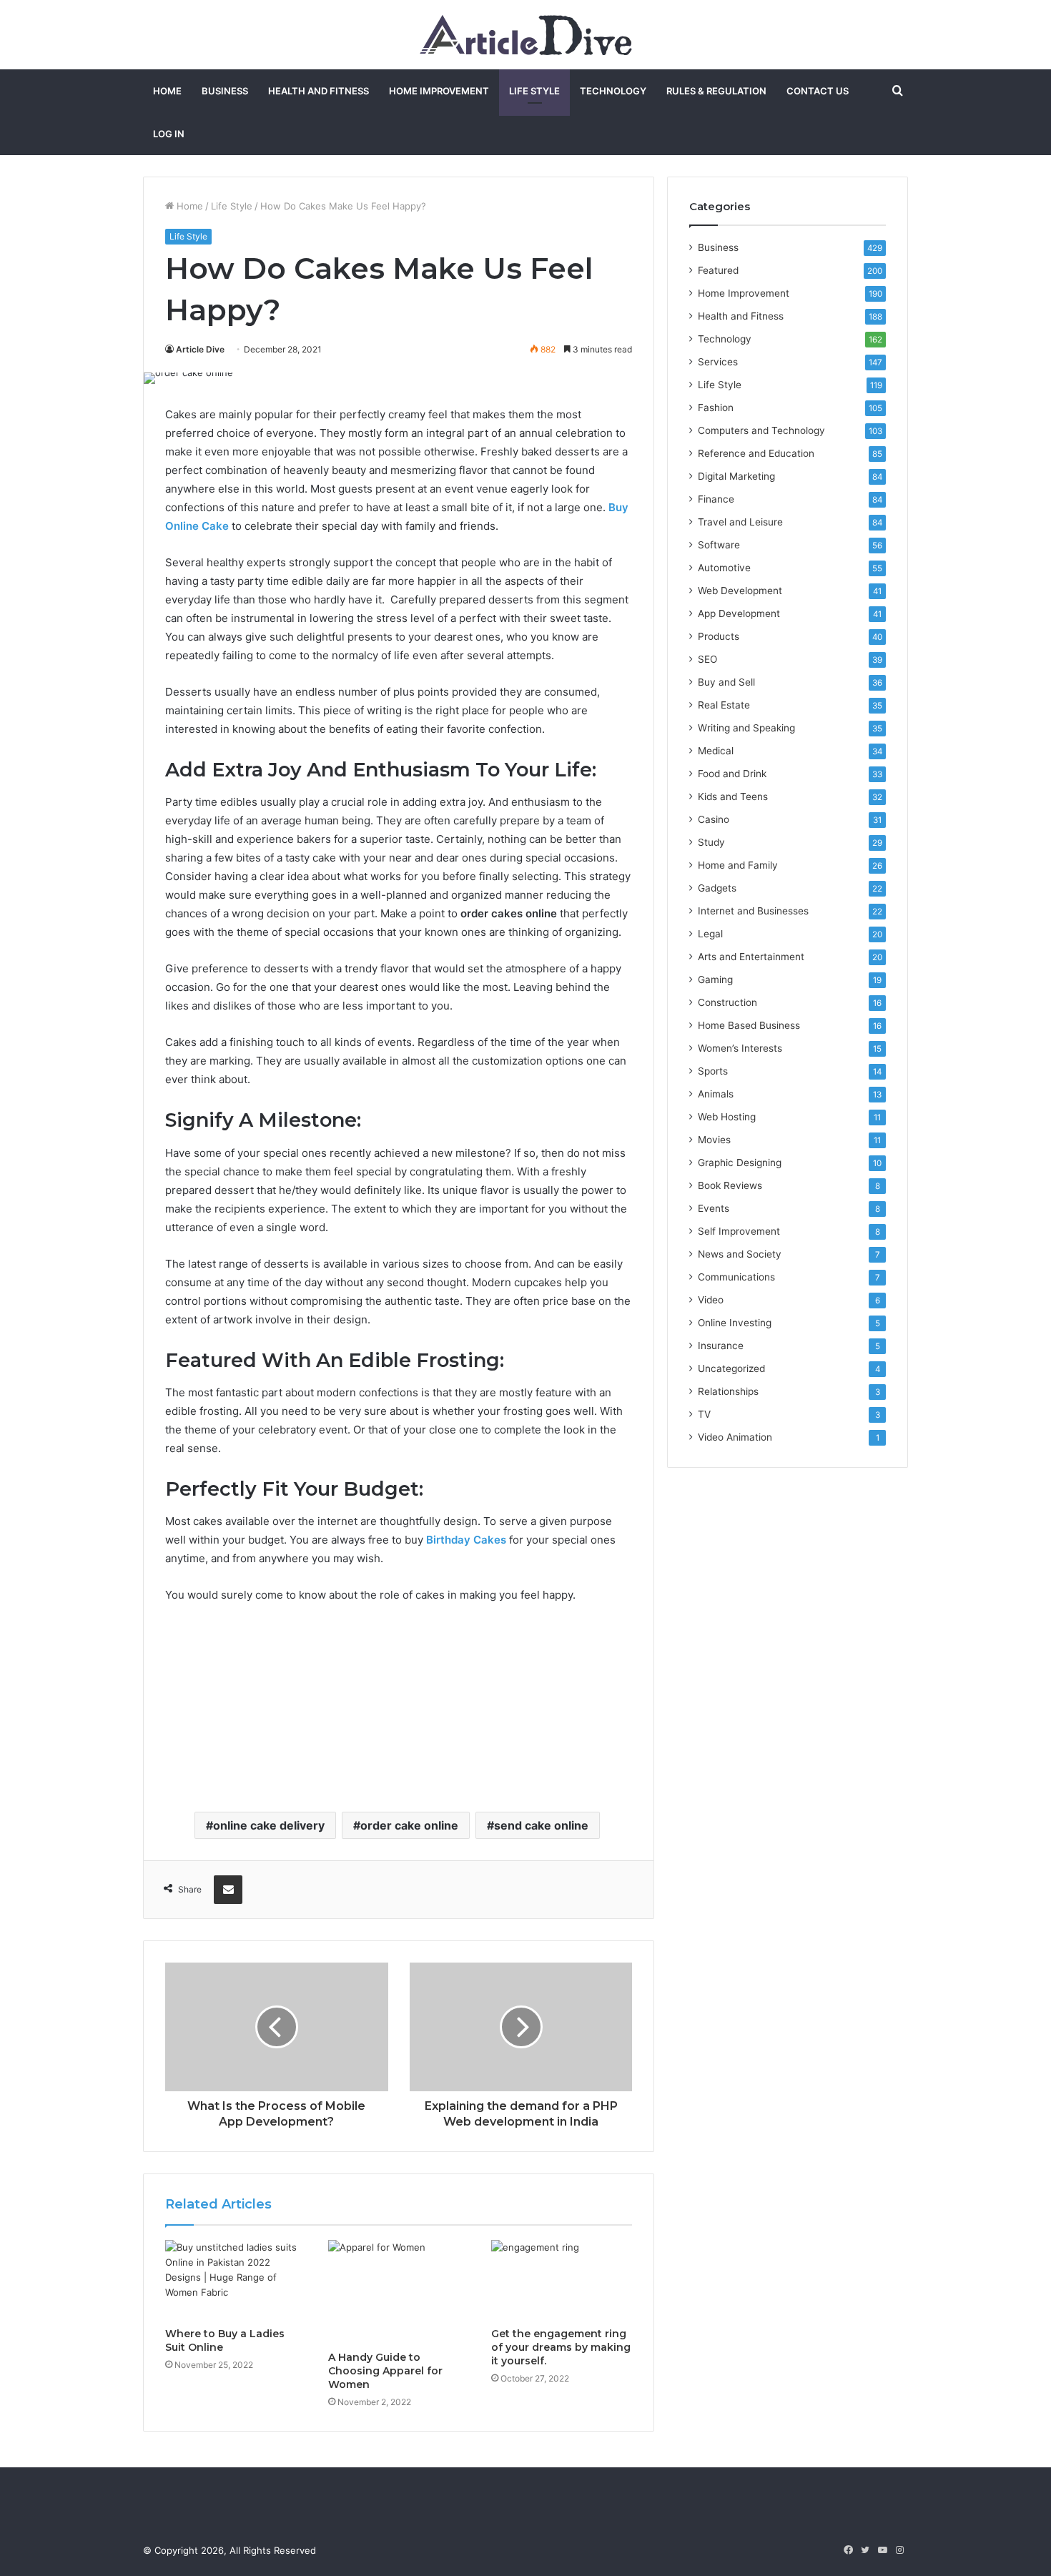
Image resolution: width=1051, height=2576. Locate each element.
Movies (714, 1140)
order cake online (409, 1825)
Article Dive (200, 349)
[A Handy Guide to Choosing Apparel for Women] (399, 2292)
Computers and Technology (761, 430)
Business (225, 91)
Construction (727, 1002)
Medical (716, 751)
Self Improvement (739, 1231)
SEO (707, 659)
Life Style (534, 91)
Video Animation (735, 1437)
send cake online (541, 1825)
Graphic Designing (740, 1163)
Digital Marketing (736, 476)
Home (167, 91)
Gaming (715, 979)
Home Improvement (439, 91)
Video (711, 1300)
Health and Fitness (319, 91)
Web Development (740, 591)
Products (719, 636)
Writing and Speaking (746, 728)
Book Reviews (730, 1185)
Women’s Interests (740, 1048)
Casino (714, 819)
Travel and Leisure (740, 522)
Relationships (728, 1391)
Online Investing (735, 1323)
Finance (716, 499)
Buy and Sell (726, 682)
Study (711, 842)
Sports (713, 1071)
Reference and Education (756, 453)
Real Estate (724, 705)
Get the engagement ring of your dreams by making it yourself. (561, 2347)
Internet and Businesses (753, 911)
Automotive (724, 568)
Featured (718, 270)
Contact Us (818, 91)
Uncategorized (731, 1368)
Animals (716, 1094)
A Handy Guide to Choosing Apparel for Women (385, 2371)
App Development (739, 613)
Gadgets (717, 888)
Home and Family (738, 865)
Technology (613, 91)
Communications (736, 1277)
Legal (710, 934)
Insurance (721, 1346)
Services (718, 362)
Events (714, 1208)
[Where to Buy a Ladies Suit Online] (236, 2280)
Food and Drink (732, 774)
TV (704, 1414)
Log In (169, 134)
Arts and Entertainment (751, 957)
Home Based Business (749, 1025)
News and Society (740, 1254)
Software (719, 545)
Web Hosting (727, 1117)
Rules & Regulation (716, 91)
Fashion (716, 408)
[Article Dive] (526, 35)
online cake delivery (269, 1825)
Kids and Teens (733, 796)
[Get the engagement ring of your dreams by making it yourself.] (562, 2280)
